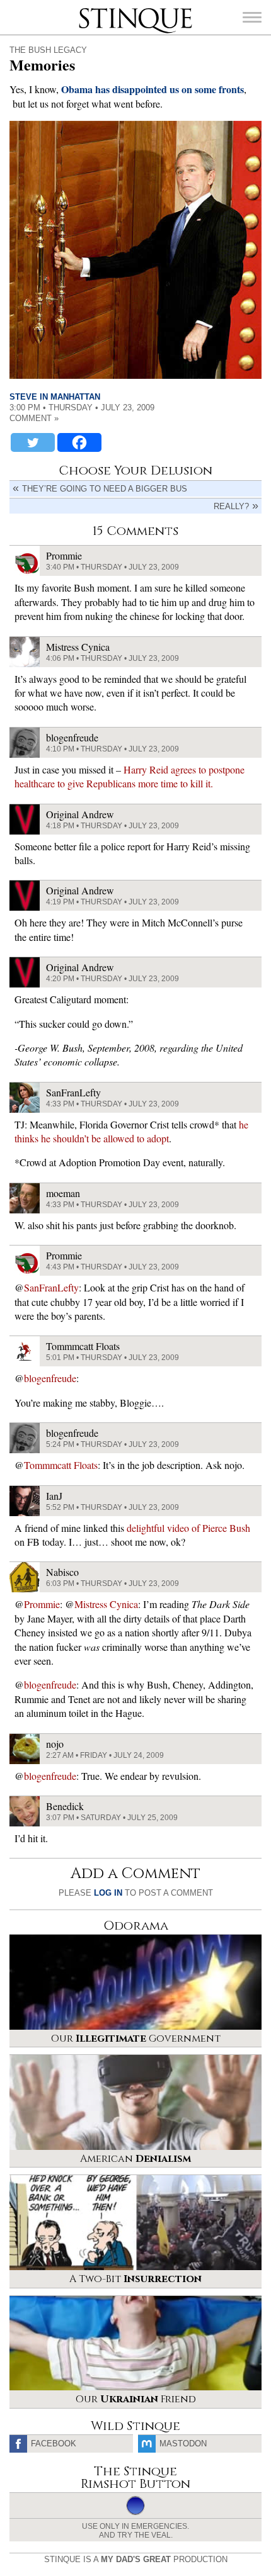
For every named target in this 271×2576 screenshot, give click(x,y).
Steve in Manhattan (55, 397)
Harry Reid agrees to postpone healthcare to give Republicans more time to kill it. (130, 776)
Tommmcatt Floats (61, 1465)
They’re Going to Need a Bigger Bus (105, 489)
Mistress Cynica (106, 1604)
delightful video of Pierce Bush (188, 1528)
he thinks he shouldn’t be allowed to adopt (131, 1131)
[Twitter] (33, 442)
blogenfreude (50, 1378)
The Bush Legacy (48, 50)
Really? (231, 506)
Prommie (42, 1604)
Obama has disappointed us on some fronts (153, 89)
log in (108, 1893)
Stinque (90, 9)
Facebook (54, 2444)
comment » (34, 418)
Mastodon (183, 2444)
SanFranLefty (51, 1287)
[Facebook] (79, 442)
